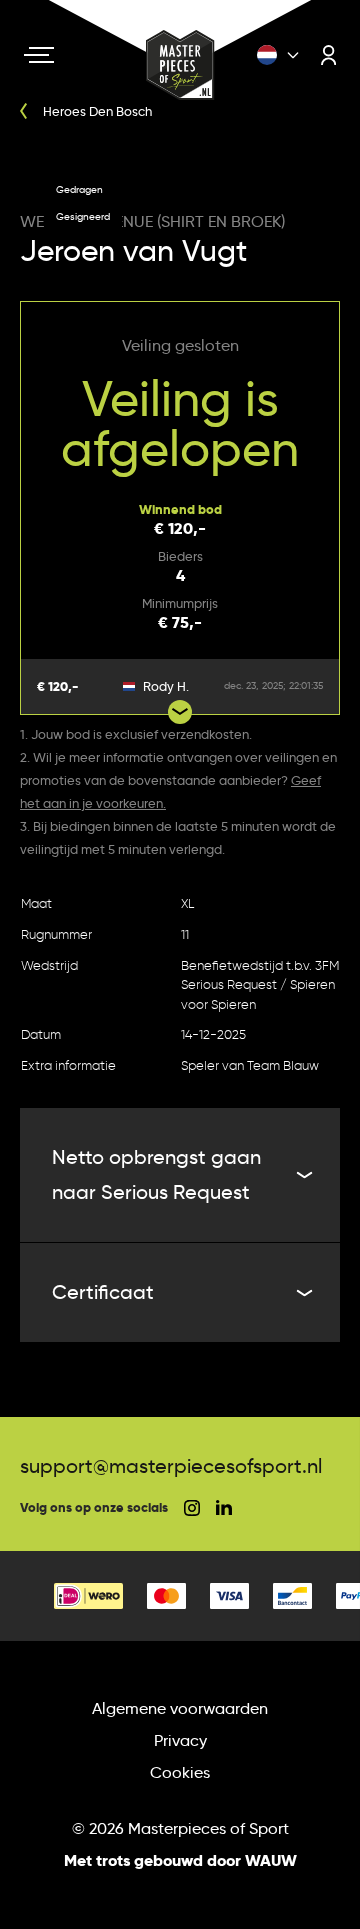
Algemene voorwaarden (180, 1708)
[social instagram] (192, 1508)
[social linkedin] (224, 1507)
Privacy (180, 1740)
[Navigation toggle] (39, 55)
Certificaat (103, 1292)
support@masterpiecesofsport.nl (171, 1466)
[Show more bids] (180, 712)
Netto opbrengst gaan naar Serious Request (156, 1174)
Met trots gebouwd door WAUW (180, 1860)
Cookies (180, 1772)
